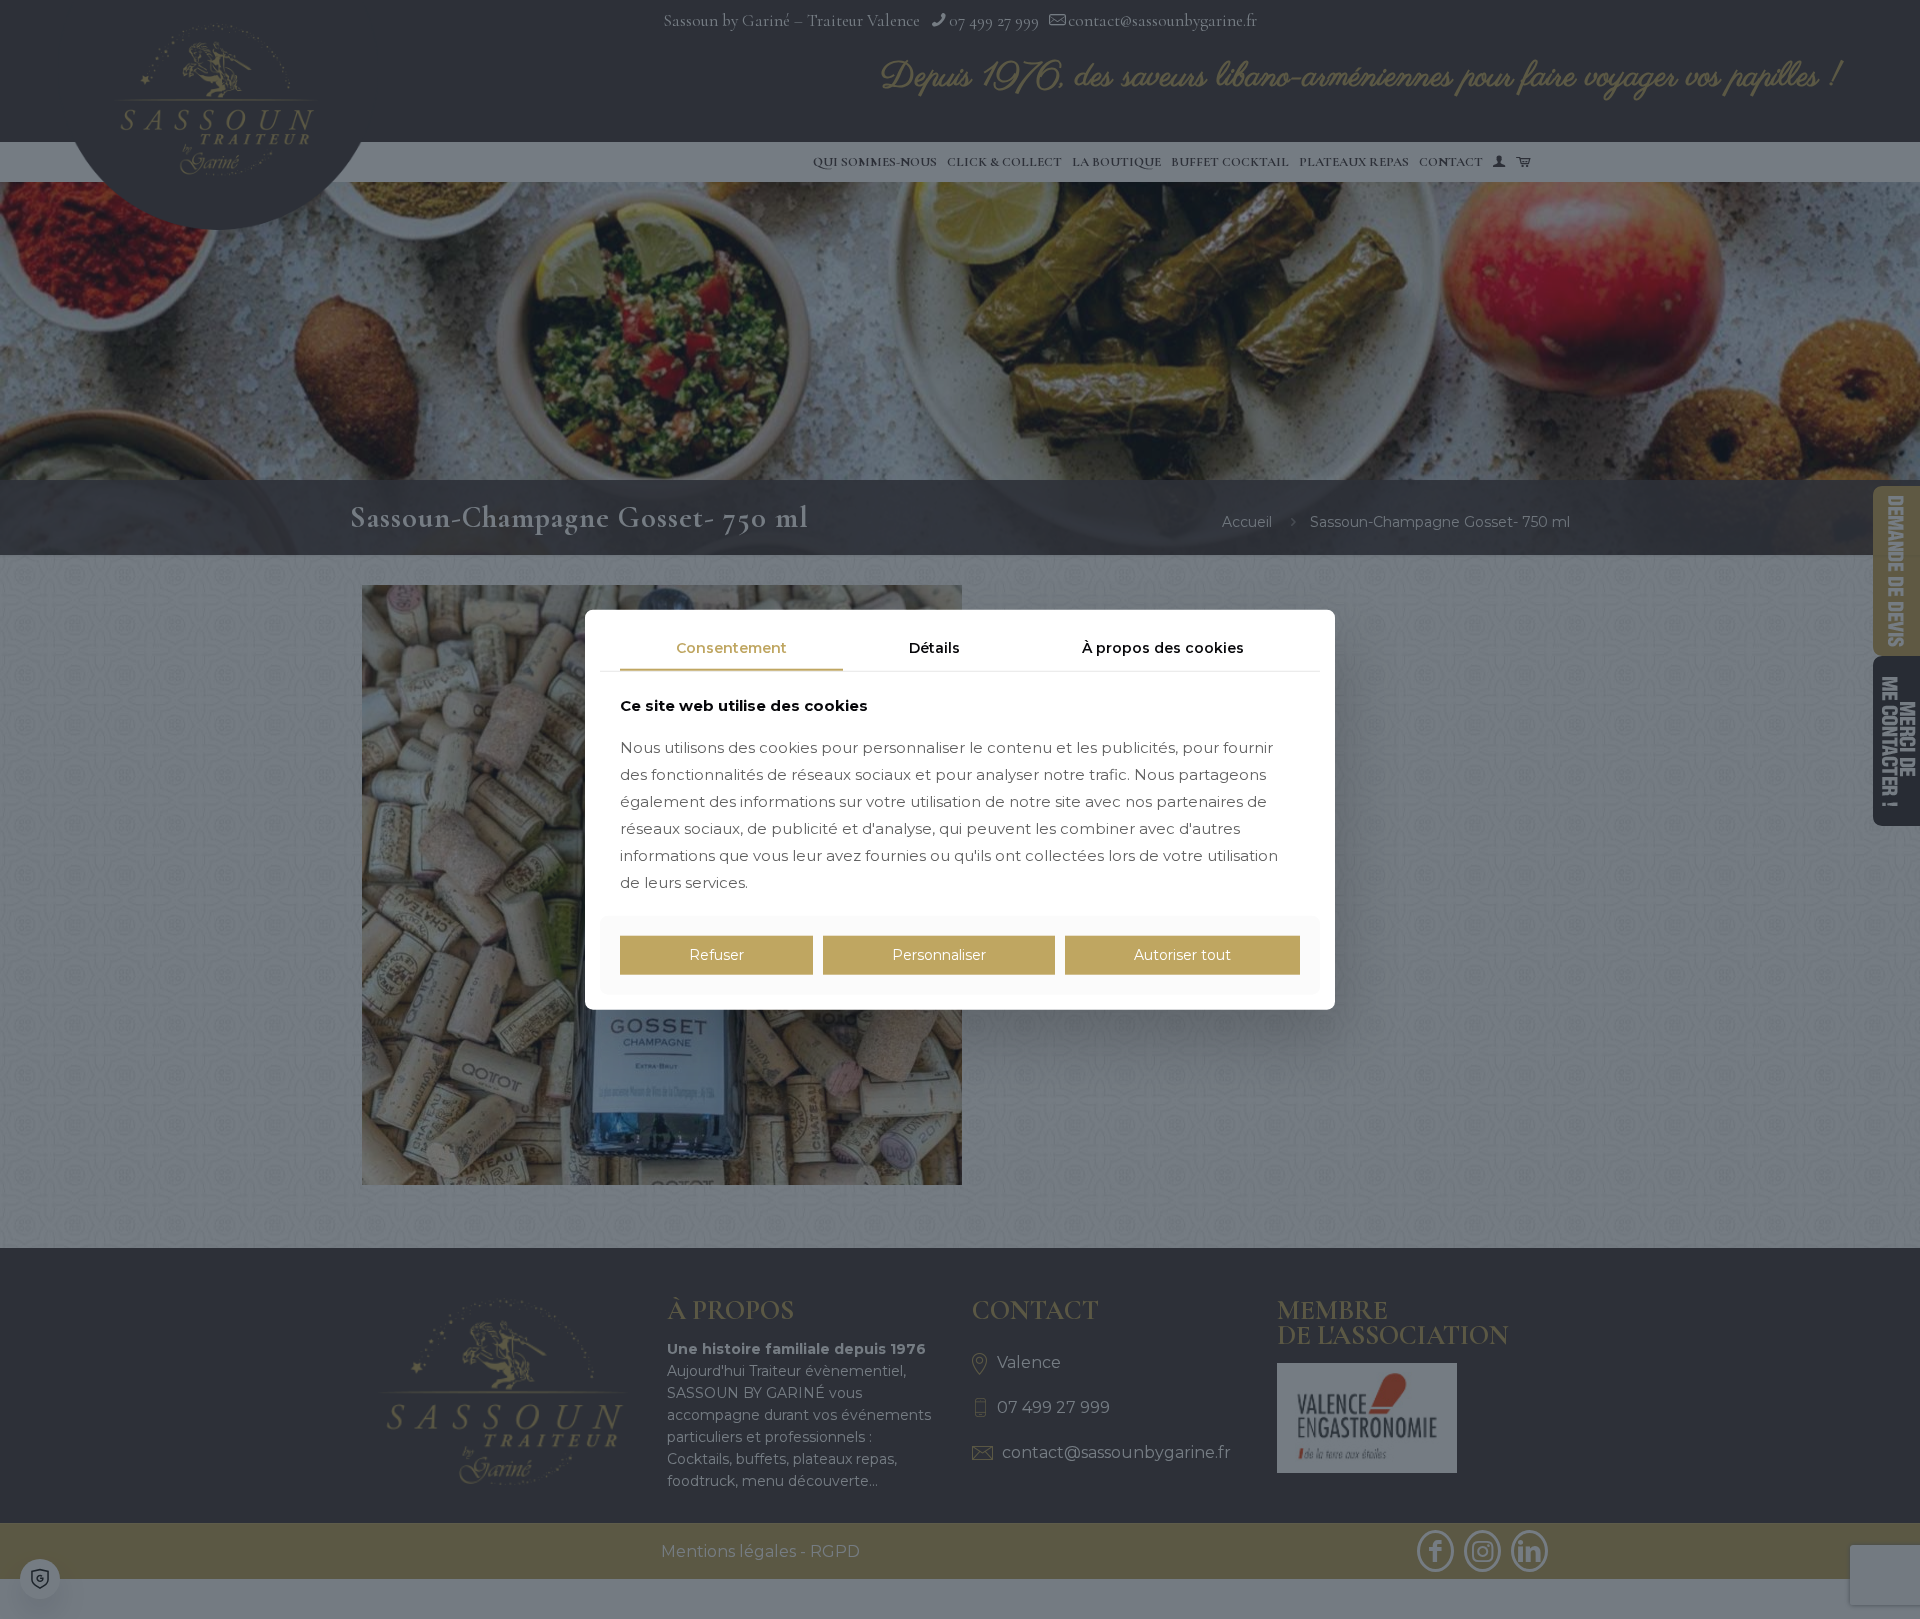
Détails (934, 647)
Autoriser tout (1182, 955)
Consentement (731, 647)
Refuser (716, 955)
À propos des (1163, 647)
